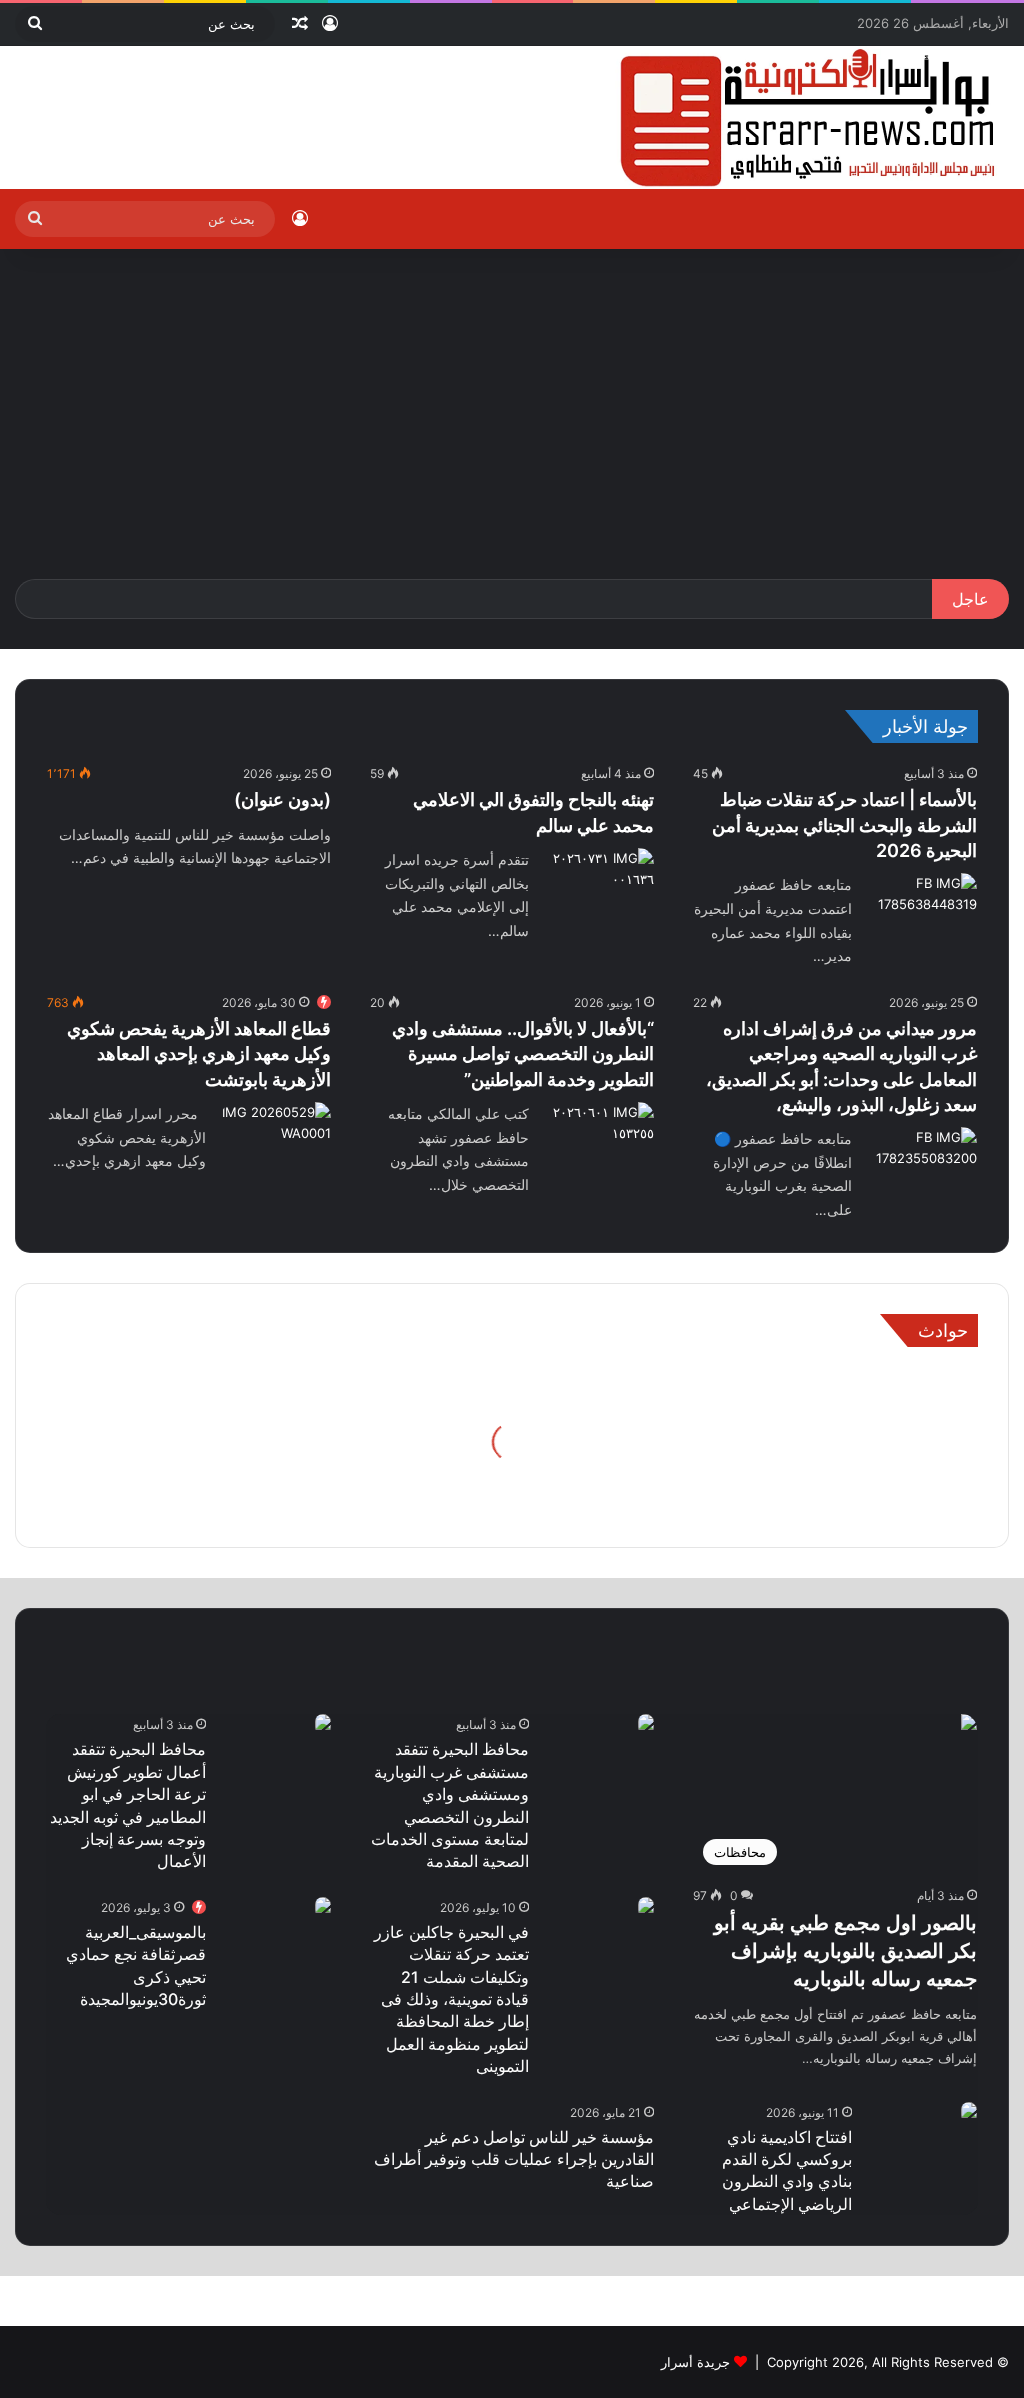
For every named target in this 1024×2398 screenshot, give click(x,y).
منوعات (665, 1641)
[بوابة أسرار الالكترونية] (809, 117)
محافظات (947, 1641)
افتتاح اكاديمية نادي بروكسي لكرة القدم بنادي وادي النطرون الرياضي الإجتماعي (787, 2170)
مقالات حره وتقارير (376, 1641)
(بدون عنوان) (282, 799)
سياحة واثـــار (538, 1641)
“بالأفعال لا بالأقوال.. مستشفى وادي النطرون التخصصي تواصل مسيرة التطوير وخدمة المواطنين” (523, 1053)
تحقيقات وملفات (803, 1641)
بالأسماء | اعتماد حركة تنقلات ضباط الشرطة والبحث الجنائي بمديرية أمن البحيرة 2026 (844, 824)
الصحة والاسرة (795, 1707)
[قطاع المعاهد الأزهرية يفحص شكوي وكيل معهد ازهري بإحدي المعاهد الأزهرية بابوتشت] (276, 1139)
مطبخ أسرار (940, 1707)
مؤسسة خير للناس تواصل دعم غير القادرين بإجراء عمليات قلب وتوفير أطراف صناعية (514, 2159)
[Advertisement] (512, 429)
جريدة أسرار (695, 2362)
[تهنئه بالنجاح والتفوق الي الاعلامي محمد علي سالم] (599, 885)
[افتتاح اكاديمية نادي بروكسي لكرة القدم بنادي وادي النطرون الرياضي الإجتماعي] (969, 2112)
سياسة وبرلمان (206, 1641)
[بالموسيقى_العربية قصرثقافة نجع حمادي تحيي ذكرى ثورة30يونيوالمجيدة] (323, 1907)
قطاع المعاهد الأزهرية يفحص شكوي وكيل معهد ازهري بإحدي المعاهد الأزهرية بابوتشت (199, 1053)
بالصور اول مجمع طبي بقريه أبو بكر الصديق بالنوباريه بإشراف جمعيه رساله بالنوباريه (845, 1951)
